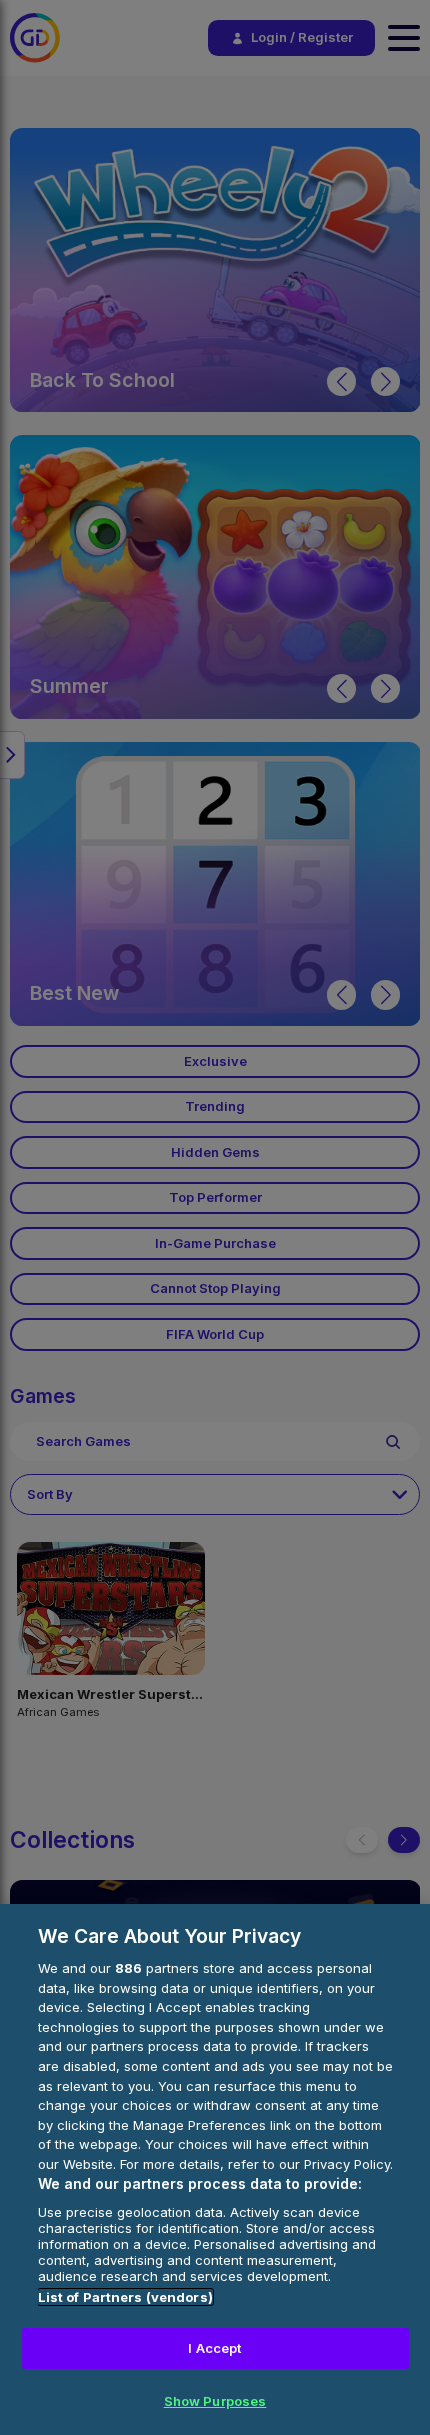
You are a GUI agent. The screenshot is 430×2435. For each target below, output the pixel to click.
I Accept (214, 2348)
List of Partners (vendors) (125, 2297)
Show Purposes (215, 2401)
